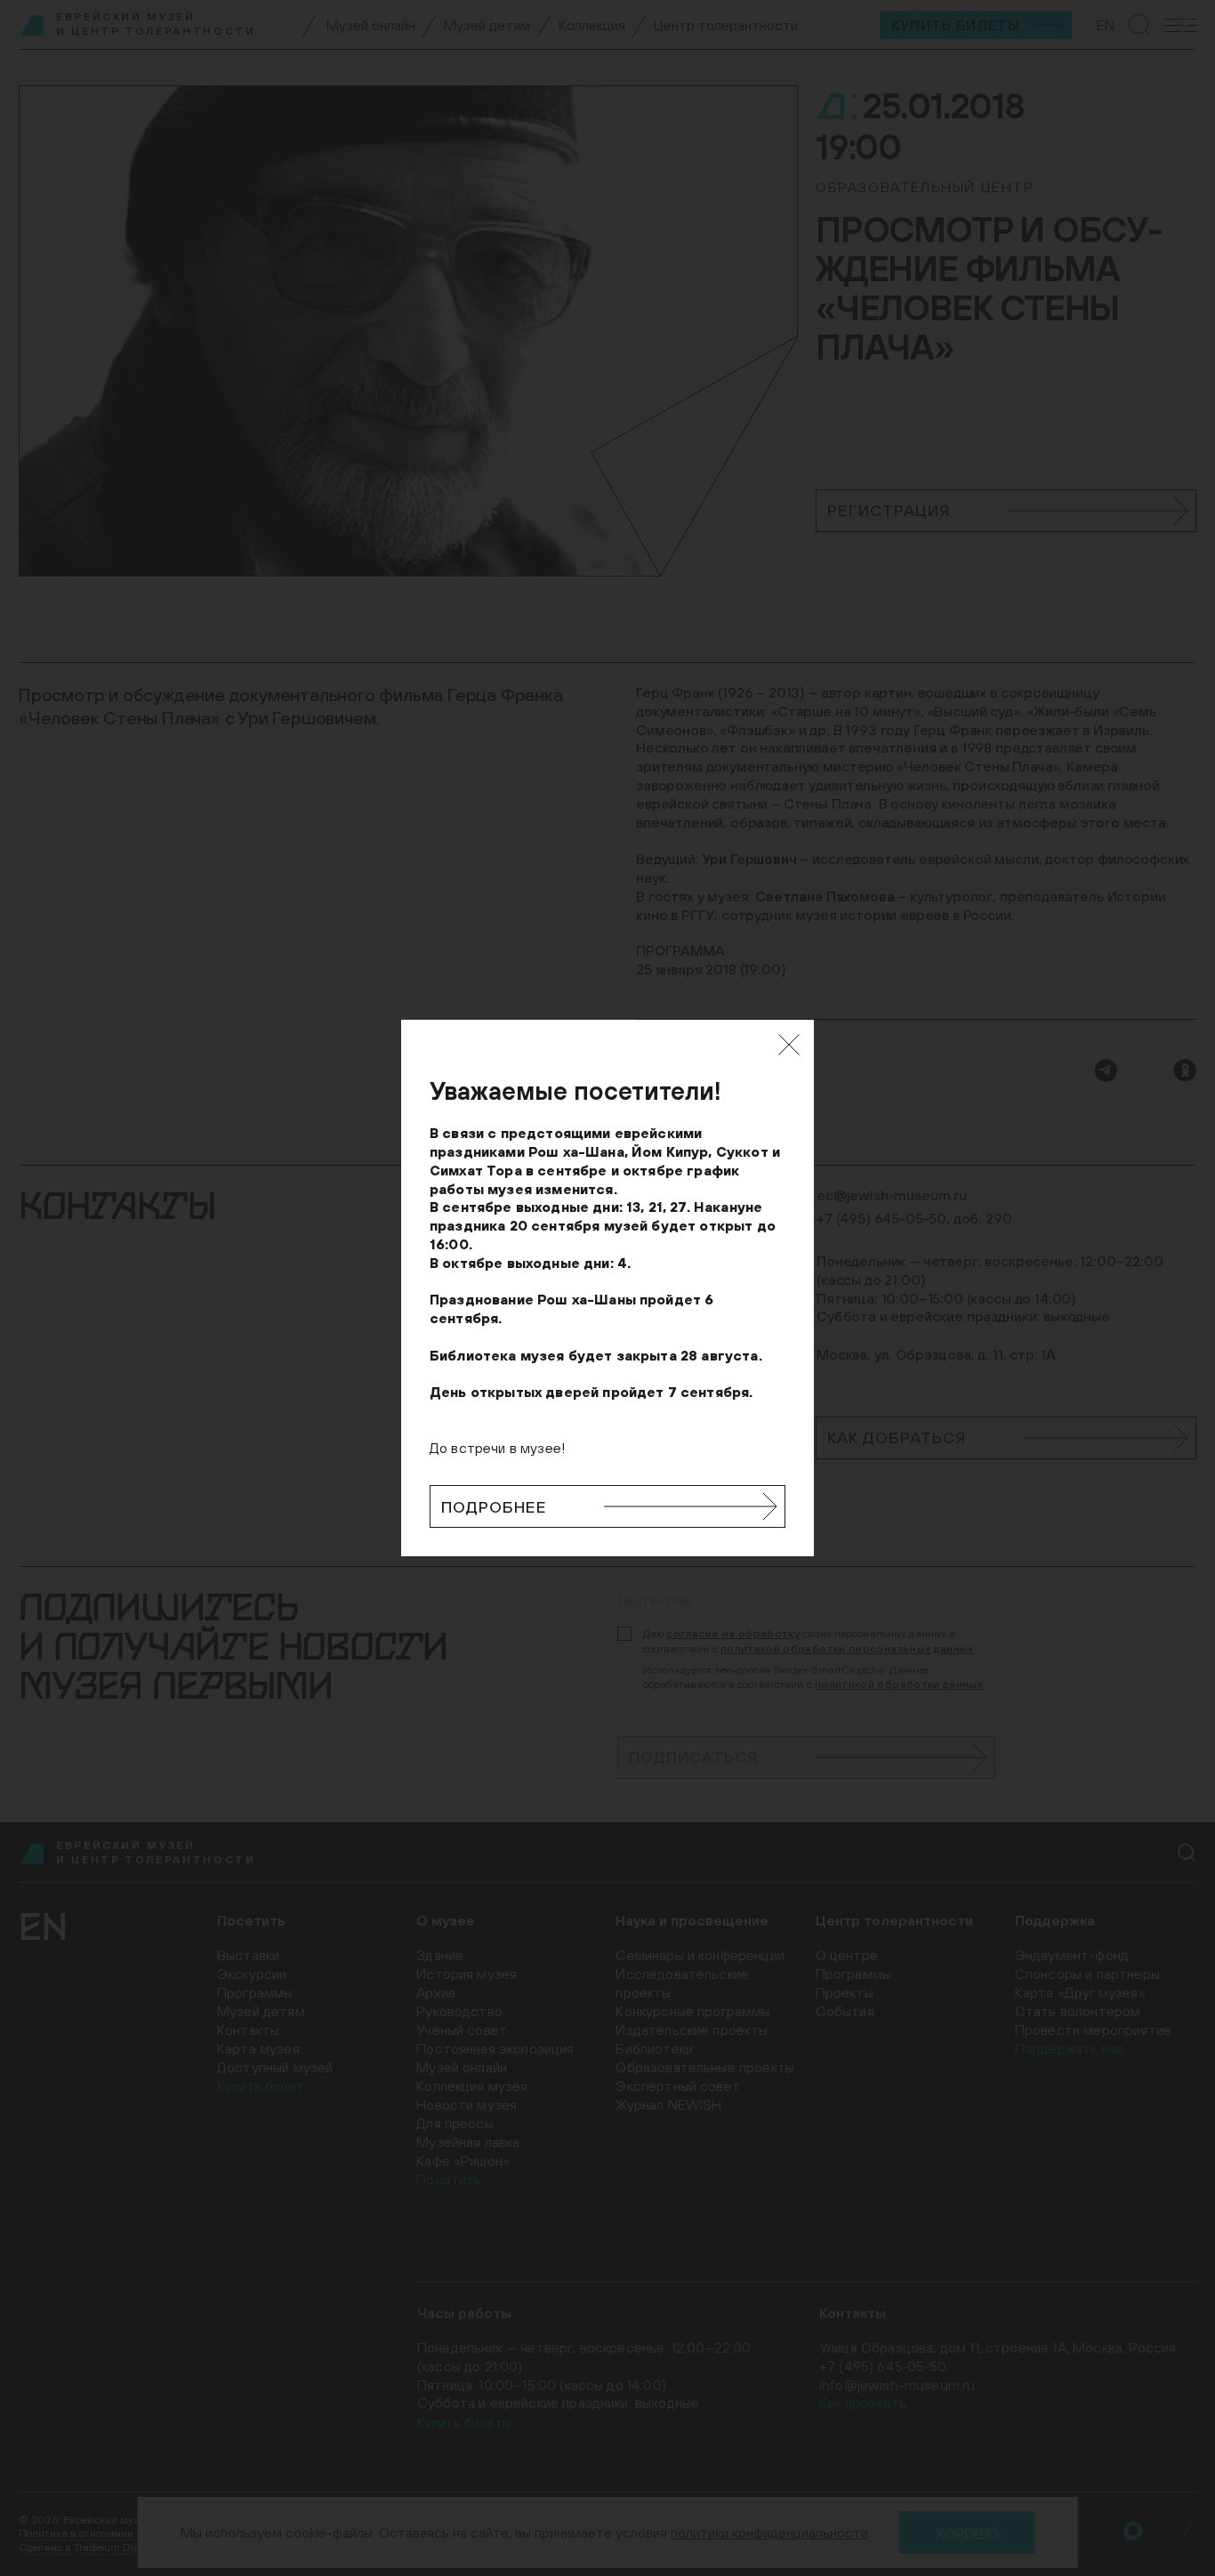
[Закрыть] (789, 1045)
